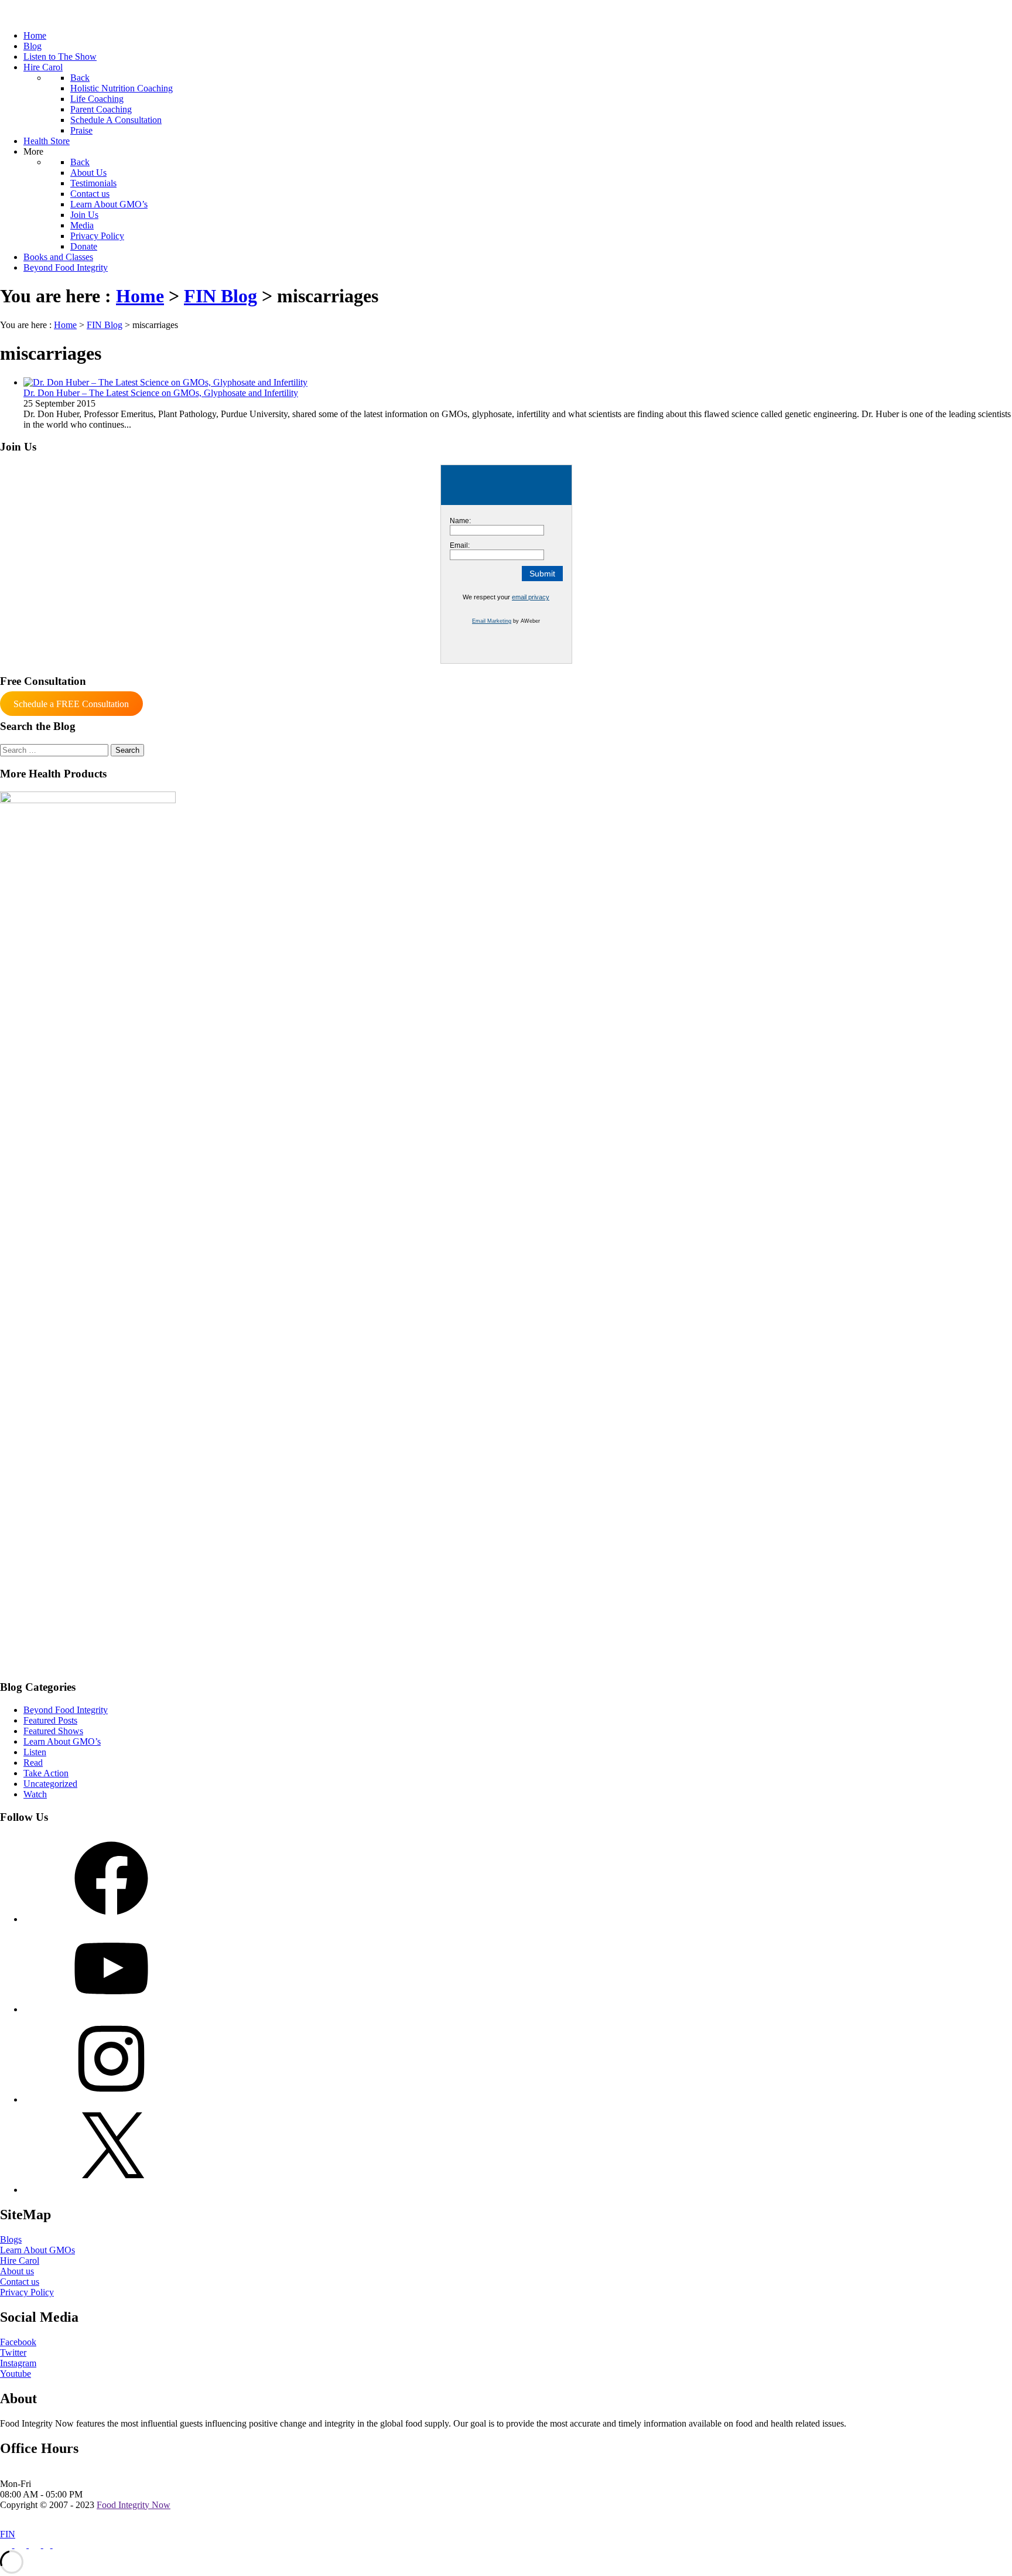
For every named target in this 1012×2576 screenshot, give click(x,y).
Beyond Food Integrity (66, 1710)
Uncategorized (50, 1784)
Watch (35, 1794)
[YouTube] (111, 2009)
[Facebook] (111, 1919)
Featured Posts (50, 1720)
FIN (8, 2534)
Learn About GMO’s (62, 1741)
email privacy (531, 597)
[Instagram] (111, 2099)
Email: (460, 545)
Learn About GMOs (37, 2250)
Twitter (13, 2352)
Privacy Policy (27, 2292)
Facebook (18, 2342)
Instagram (18, 2363)
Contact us (20, 2282)
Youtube (16, 2374)
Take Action (46, 1773)
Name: (460, 521)
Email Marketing (492, 621)
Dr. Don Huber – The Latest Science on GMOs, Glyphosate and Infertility (161, 393)
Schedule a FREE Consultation (71, 704)
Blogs (11, 2239)
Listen (35, 1752)
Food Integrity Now (134, 2505)
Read (33, 1763)
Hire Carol (20, 2261)
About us (17, 2271)
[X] (111, 2190)
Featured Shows (53, 1731)
